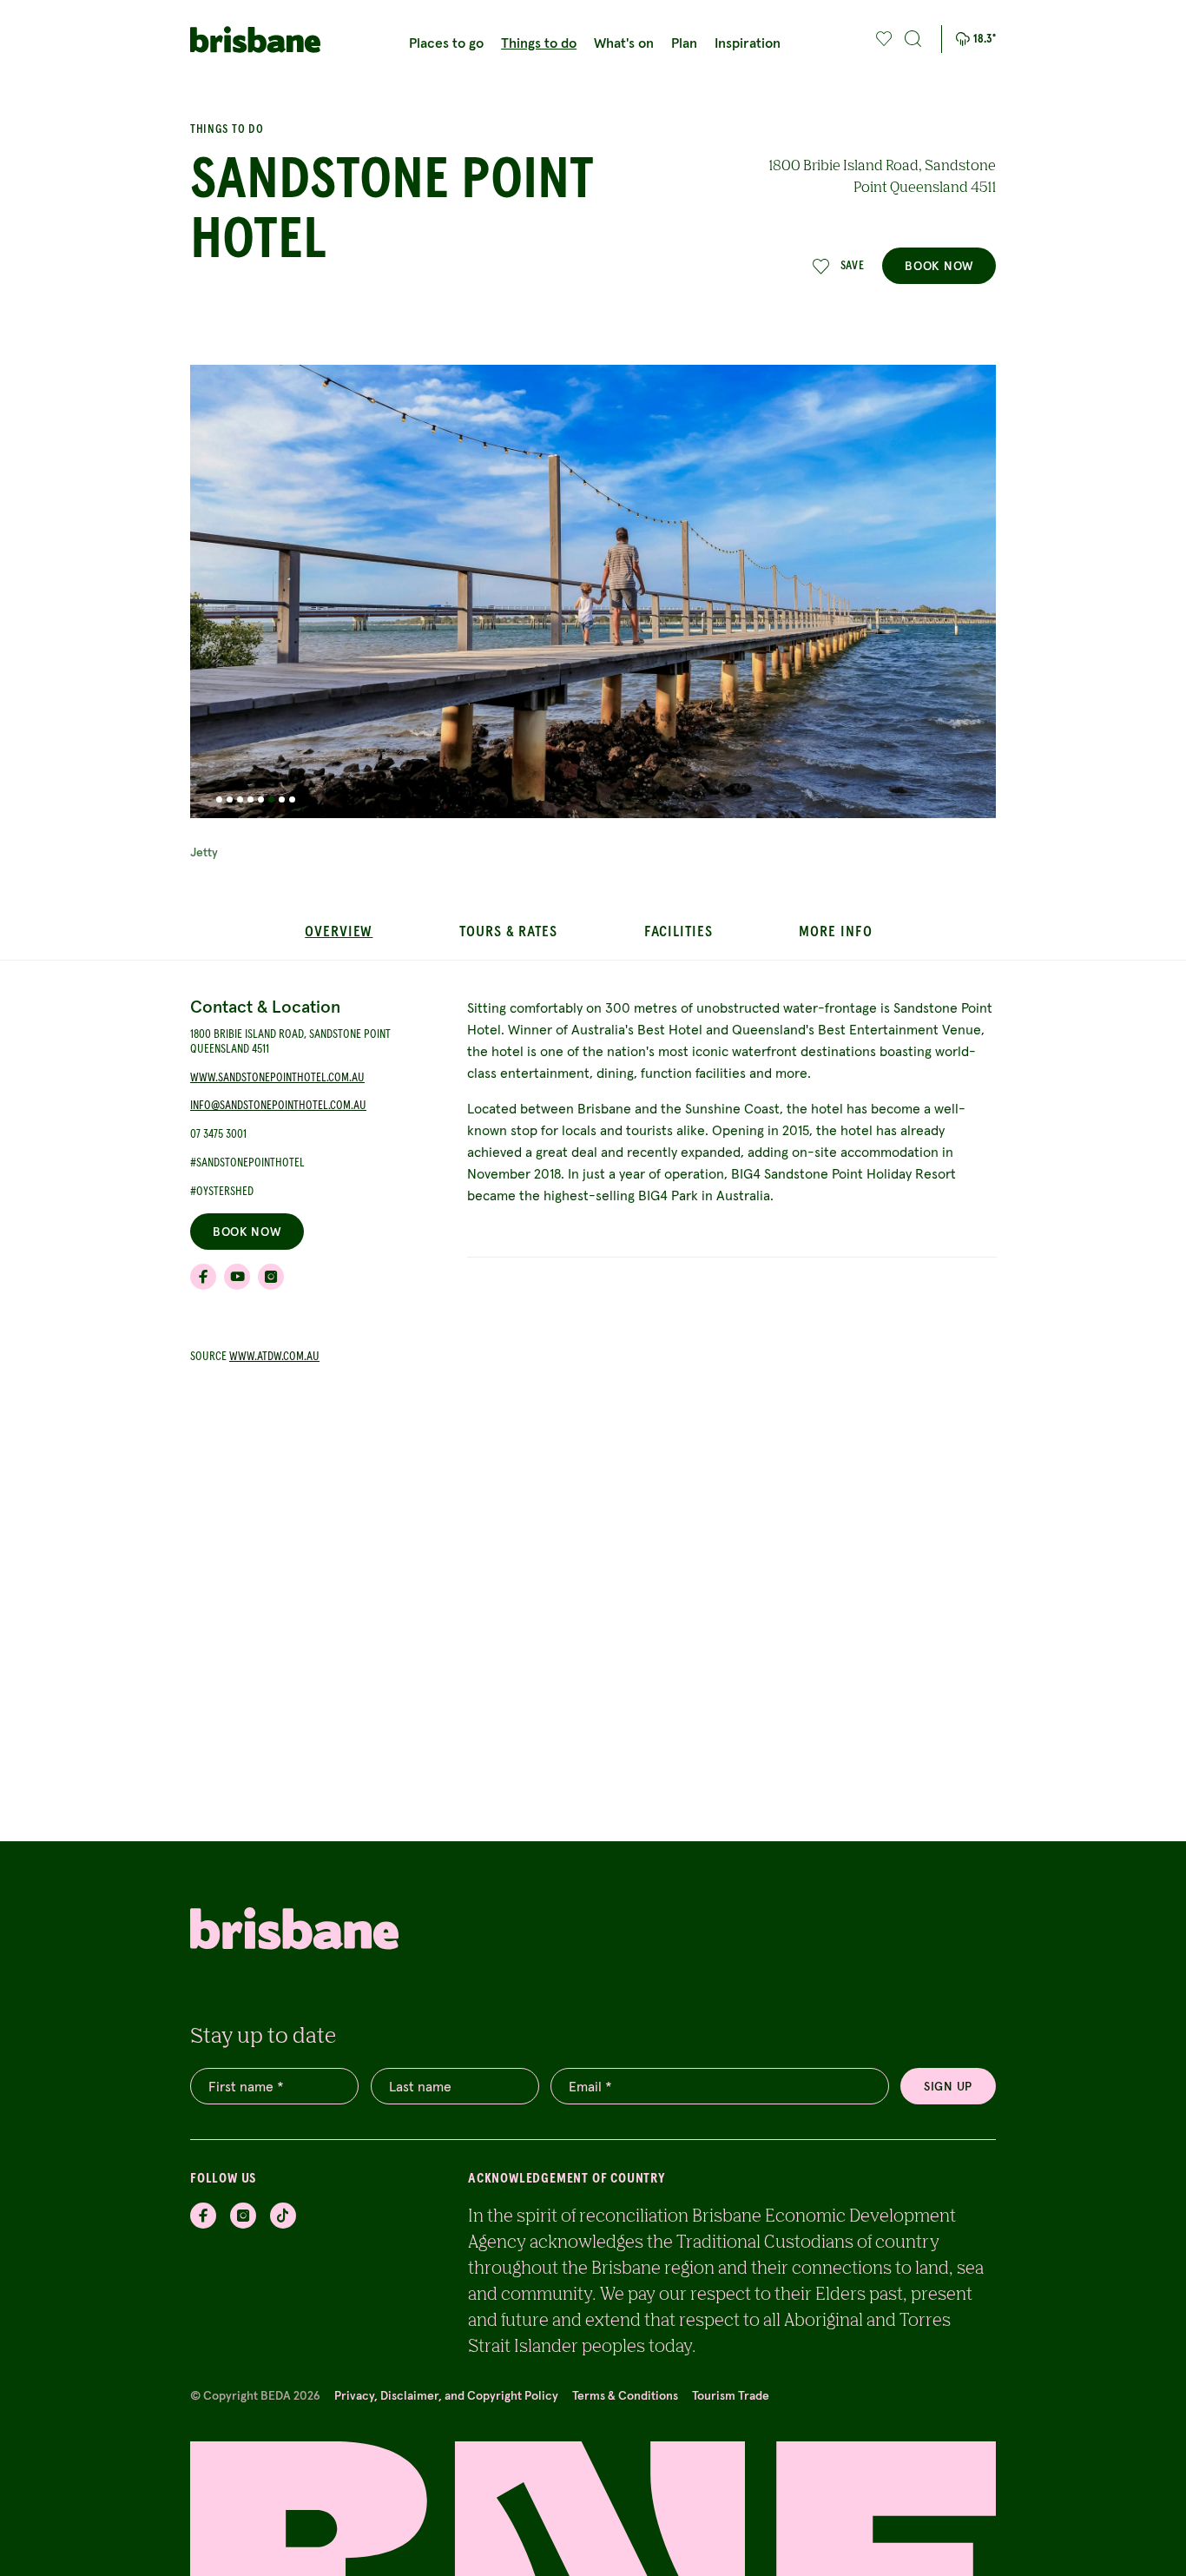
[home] (255, 40)
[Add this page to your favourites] (884, 39)
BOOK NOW (939, 266)
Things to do (539, 43)
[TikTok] (283, 2216)
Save (853, 266)
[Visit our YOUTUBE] (237, 1277)
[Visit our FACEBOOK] (203, 1277)
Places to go (446, 43)
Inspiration (748, 43)
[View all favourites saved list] (882, 39)
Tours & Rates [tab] (508, 932)
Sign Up (948, 2086)
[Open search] (913, 39)
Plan (684, 43)
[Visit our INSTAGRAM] (271, 1277)
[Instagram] (243, 2216)
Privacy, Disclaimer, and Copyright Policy (446, 2395)
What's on (624, 43)
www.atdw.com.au (274, 1357)
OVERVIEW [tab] (339, 932)
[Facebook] (203, 2216)
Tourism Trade (731, 2395)
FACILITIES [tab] (679, 932)
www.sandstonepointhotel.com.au (277, 1078)
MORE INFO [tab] (835, 932)
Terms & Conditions (625, 2395)
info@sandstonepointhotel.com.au (278, 1106)
